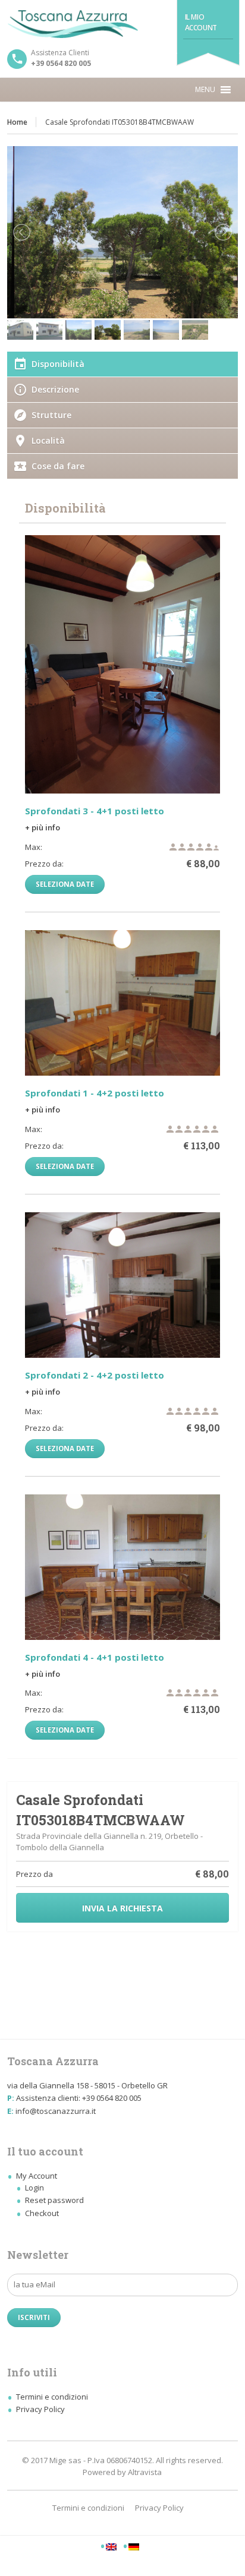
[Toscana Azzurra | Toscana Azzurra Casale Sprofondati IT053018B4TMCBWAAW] (122, 24)
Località (48, 440)
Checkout (42, 2213)
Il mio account (201, 22)
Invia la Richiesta (122, 1908)
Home (17, 122)
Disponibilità (58, 364)
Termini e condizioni (52, 2397)
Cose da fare (58, 466)
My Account (37, 2176)
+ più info (43, 827)
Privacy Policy (40, 2409)
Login (34, 2188)
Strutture (51, 415)
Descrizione (55, 389)
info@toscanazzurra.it (56, 2111)
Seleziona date (65, 884)
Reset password (54, 2200)
